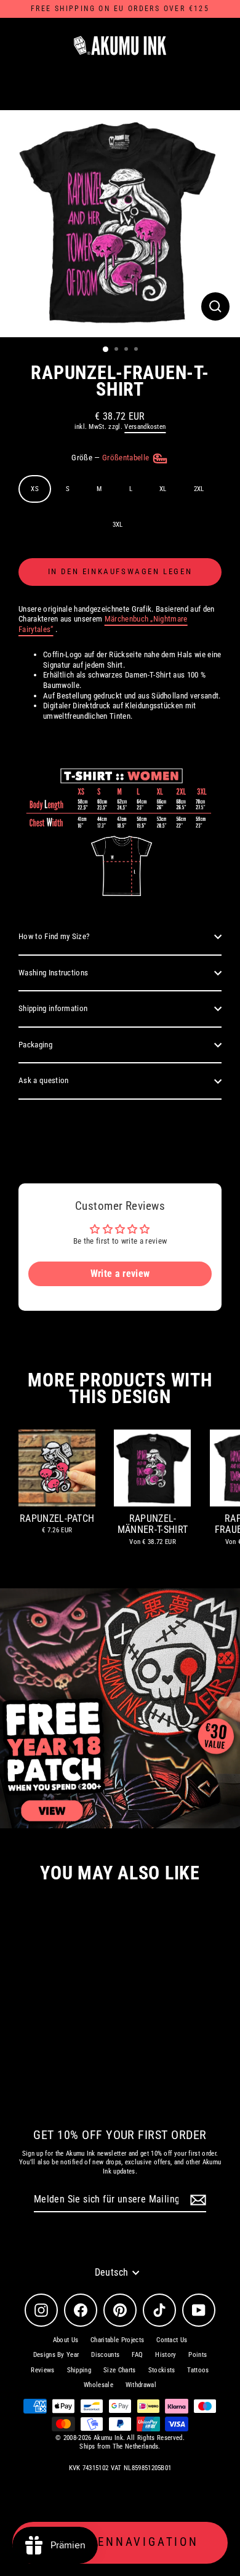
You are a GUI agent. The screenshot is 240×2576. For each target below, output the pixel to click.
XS (35, 489)
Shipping (79, 2370)
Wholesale (98, 2385)
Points (198, 2355)
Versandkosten (145, 427)
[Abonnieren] (196, 2200)
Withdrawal (141, 2385)
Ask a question (43, 1080)
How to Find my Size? (54, 936)
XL (163, 489)
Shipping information (53, 1008)
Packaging (35, 1045)
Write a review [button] (120, 1274)
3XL (118, 525)
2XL (199, 489)
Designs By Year (56, 2355)
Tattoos (198, 2370)
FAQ (137, 2355)
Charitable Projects (117, 2340)
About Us (66, 2340)
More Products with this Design (120, 1388)
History (166, 2355)
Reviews (42, 2370)
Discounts (105, 2355)
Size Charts (120, 2370)
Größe (111, 458)
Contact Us (172, 2340)
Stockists (162, 2370)
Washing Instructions (53, 973)
